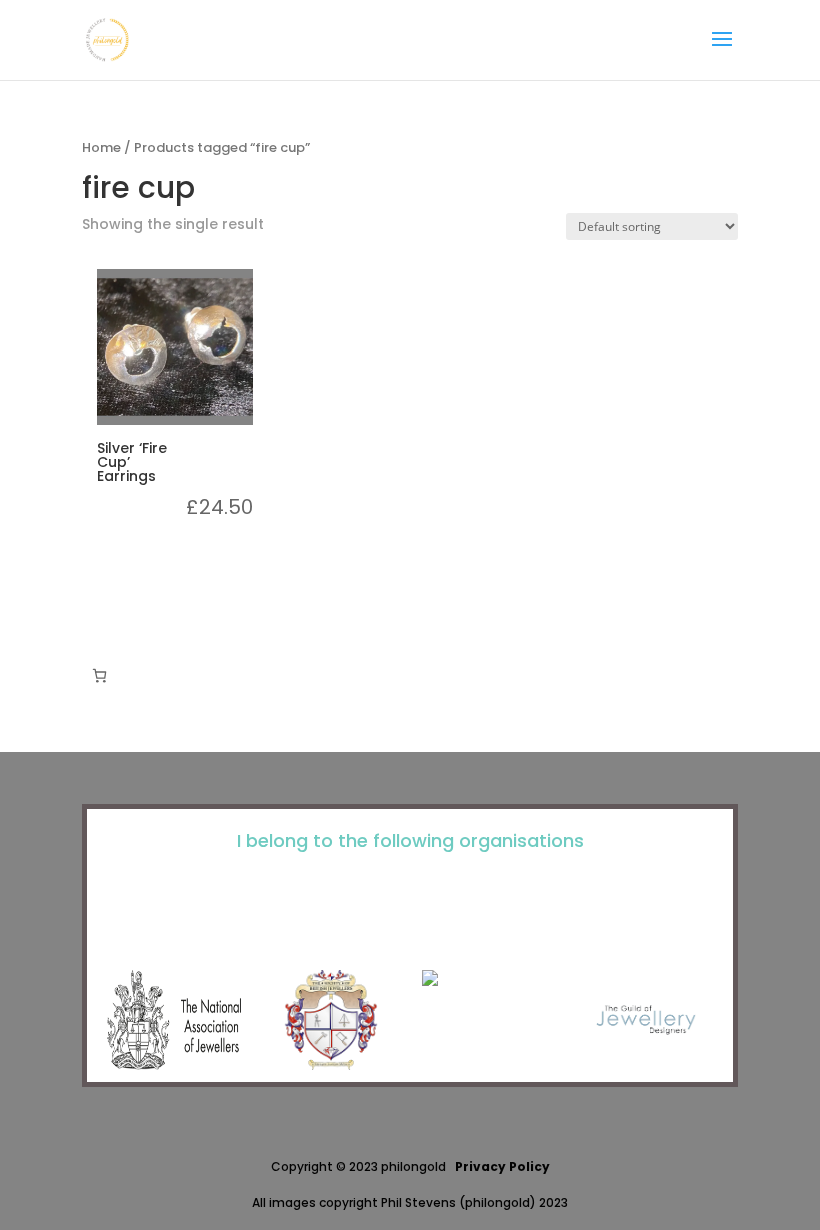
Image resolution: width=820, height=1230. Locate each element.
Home (101, 147)
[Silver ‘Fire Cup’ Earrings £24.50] (175, 347)
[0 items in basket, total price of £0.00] (99, 675)
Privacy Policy (502, 1166)
